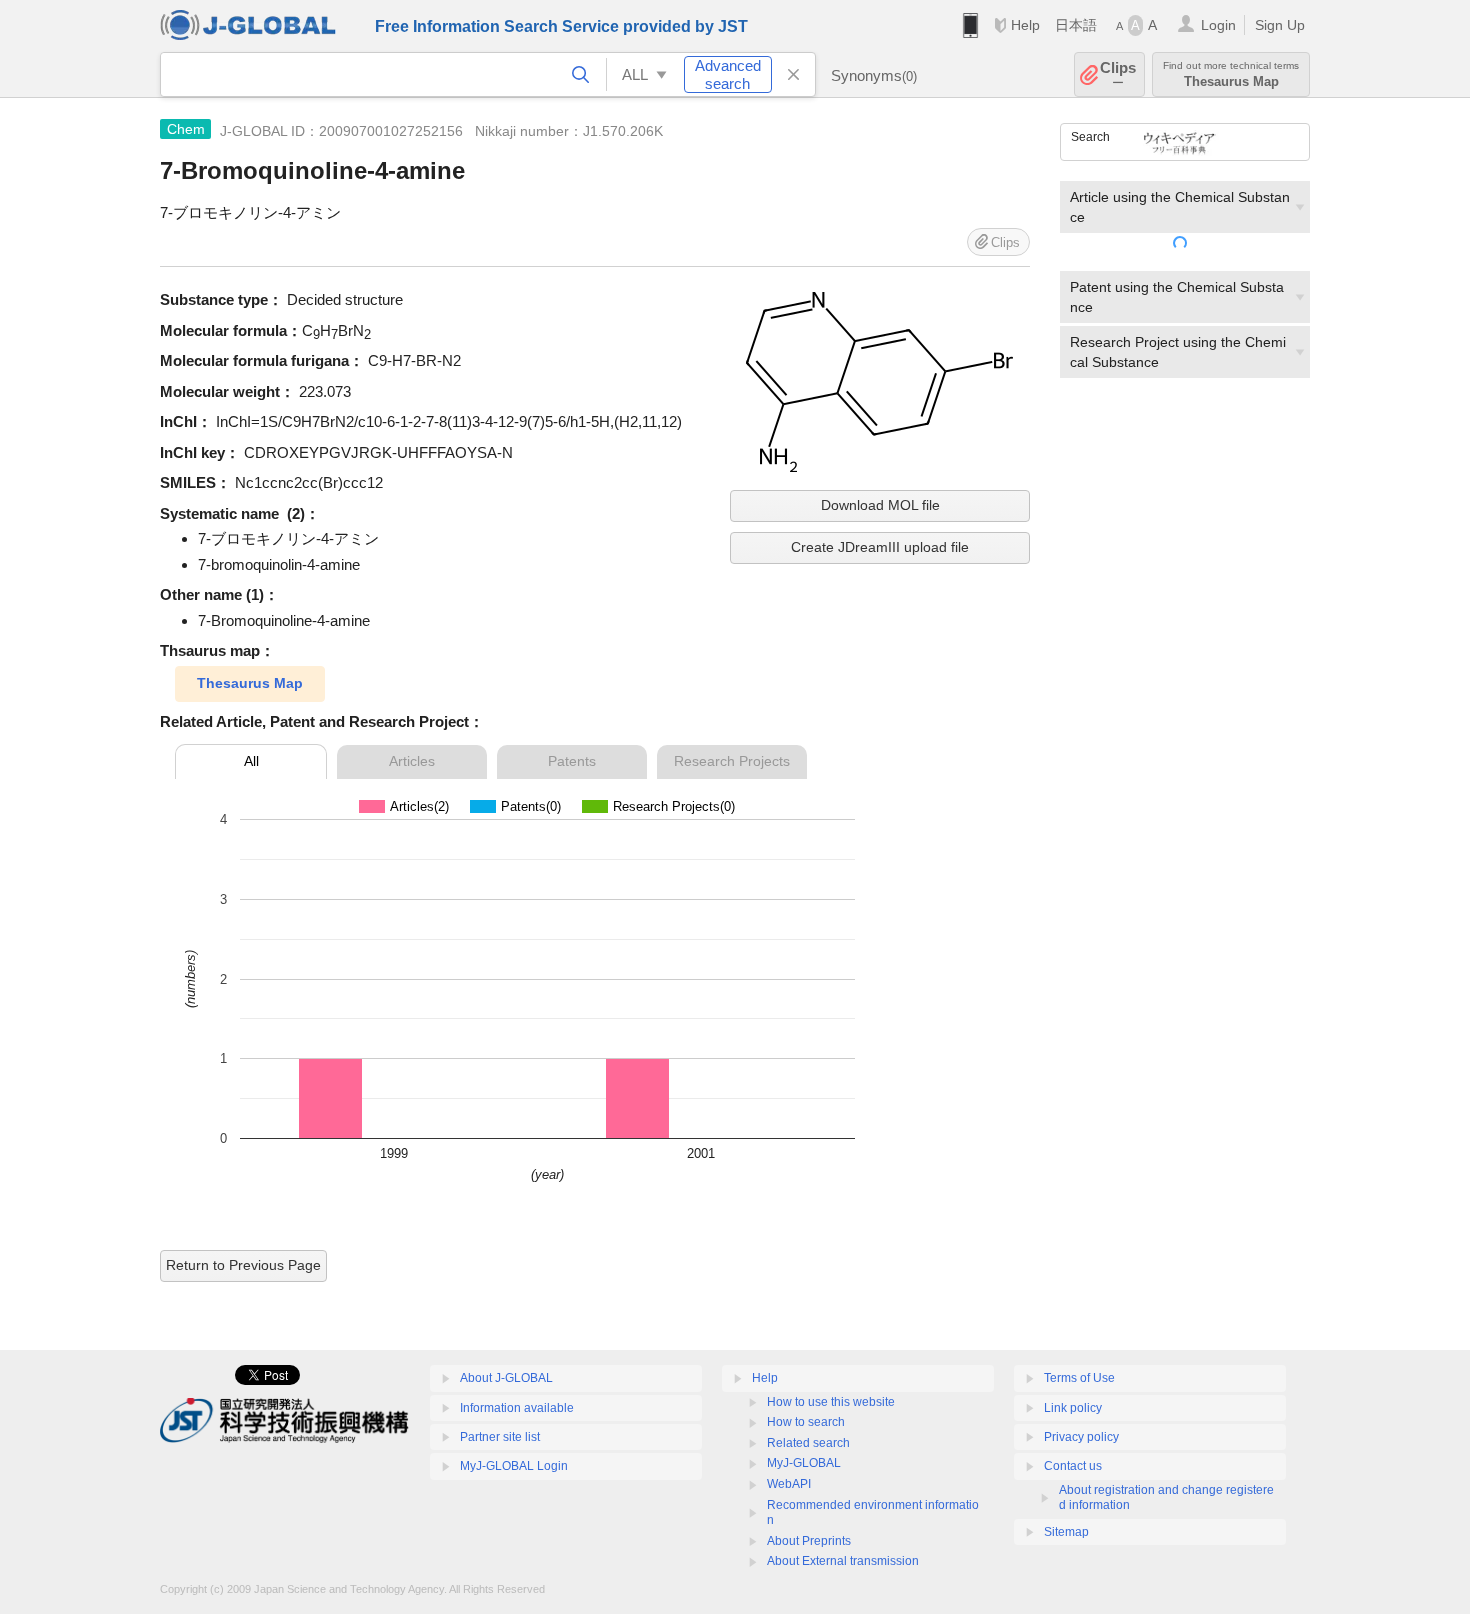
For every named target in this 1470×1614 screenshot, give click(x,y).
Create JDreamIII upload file (880, 547)
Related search (808, 1443)
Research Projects (732, 761)
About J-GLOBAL (506, 1378)
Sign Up (1280, 25)
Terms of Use (1079, 1378)
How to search (806, 1422)
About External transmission (843, 1561)
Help (1025, 25)
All (251, 761)
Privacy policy (1081, 1437)
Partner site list (500, 1437)
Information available (517, 1408)
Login (1218, 25)
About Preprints (809, 1541)
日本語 (1076, 25)
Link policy (1073, 1408)
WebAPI (789, 1484)
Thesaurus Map (250, 683)
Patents (572, 761)
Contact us (1073, 1466)
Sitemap (1066, 1532)
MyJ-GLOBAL (804, 1463)
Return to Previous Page (243, 1265)
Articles (412, 761)
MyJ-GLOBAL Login (514, 1466)
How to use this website (831, 1402)
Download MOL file (880, 505)
